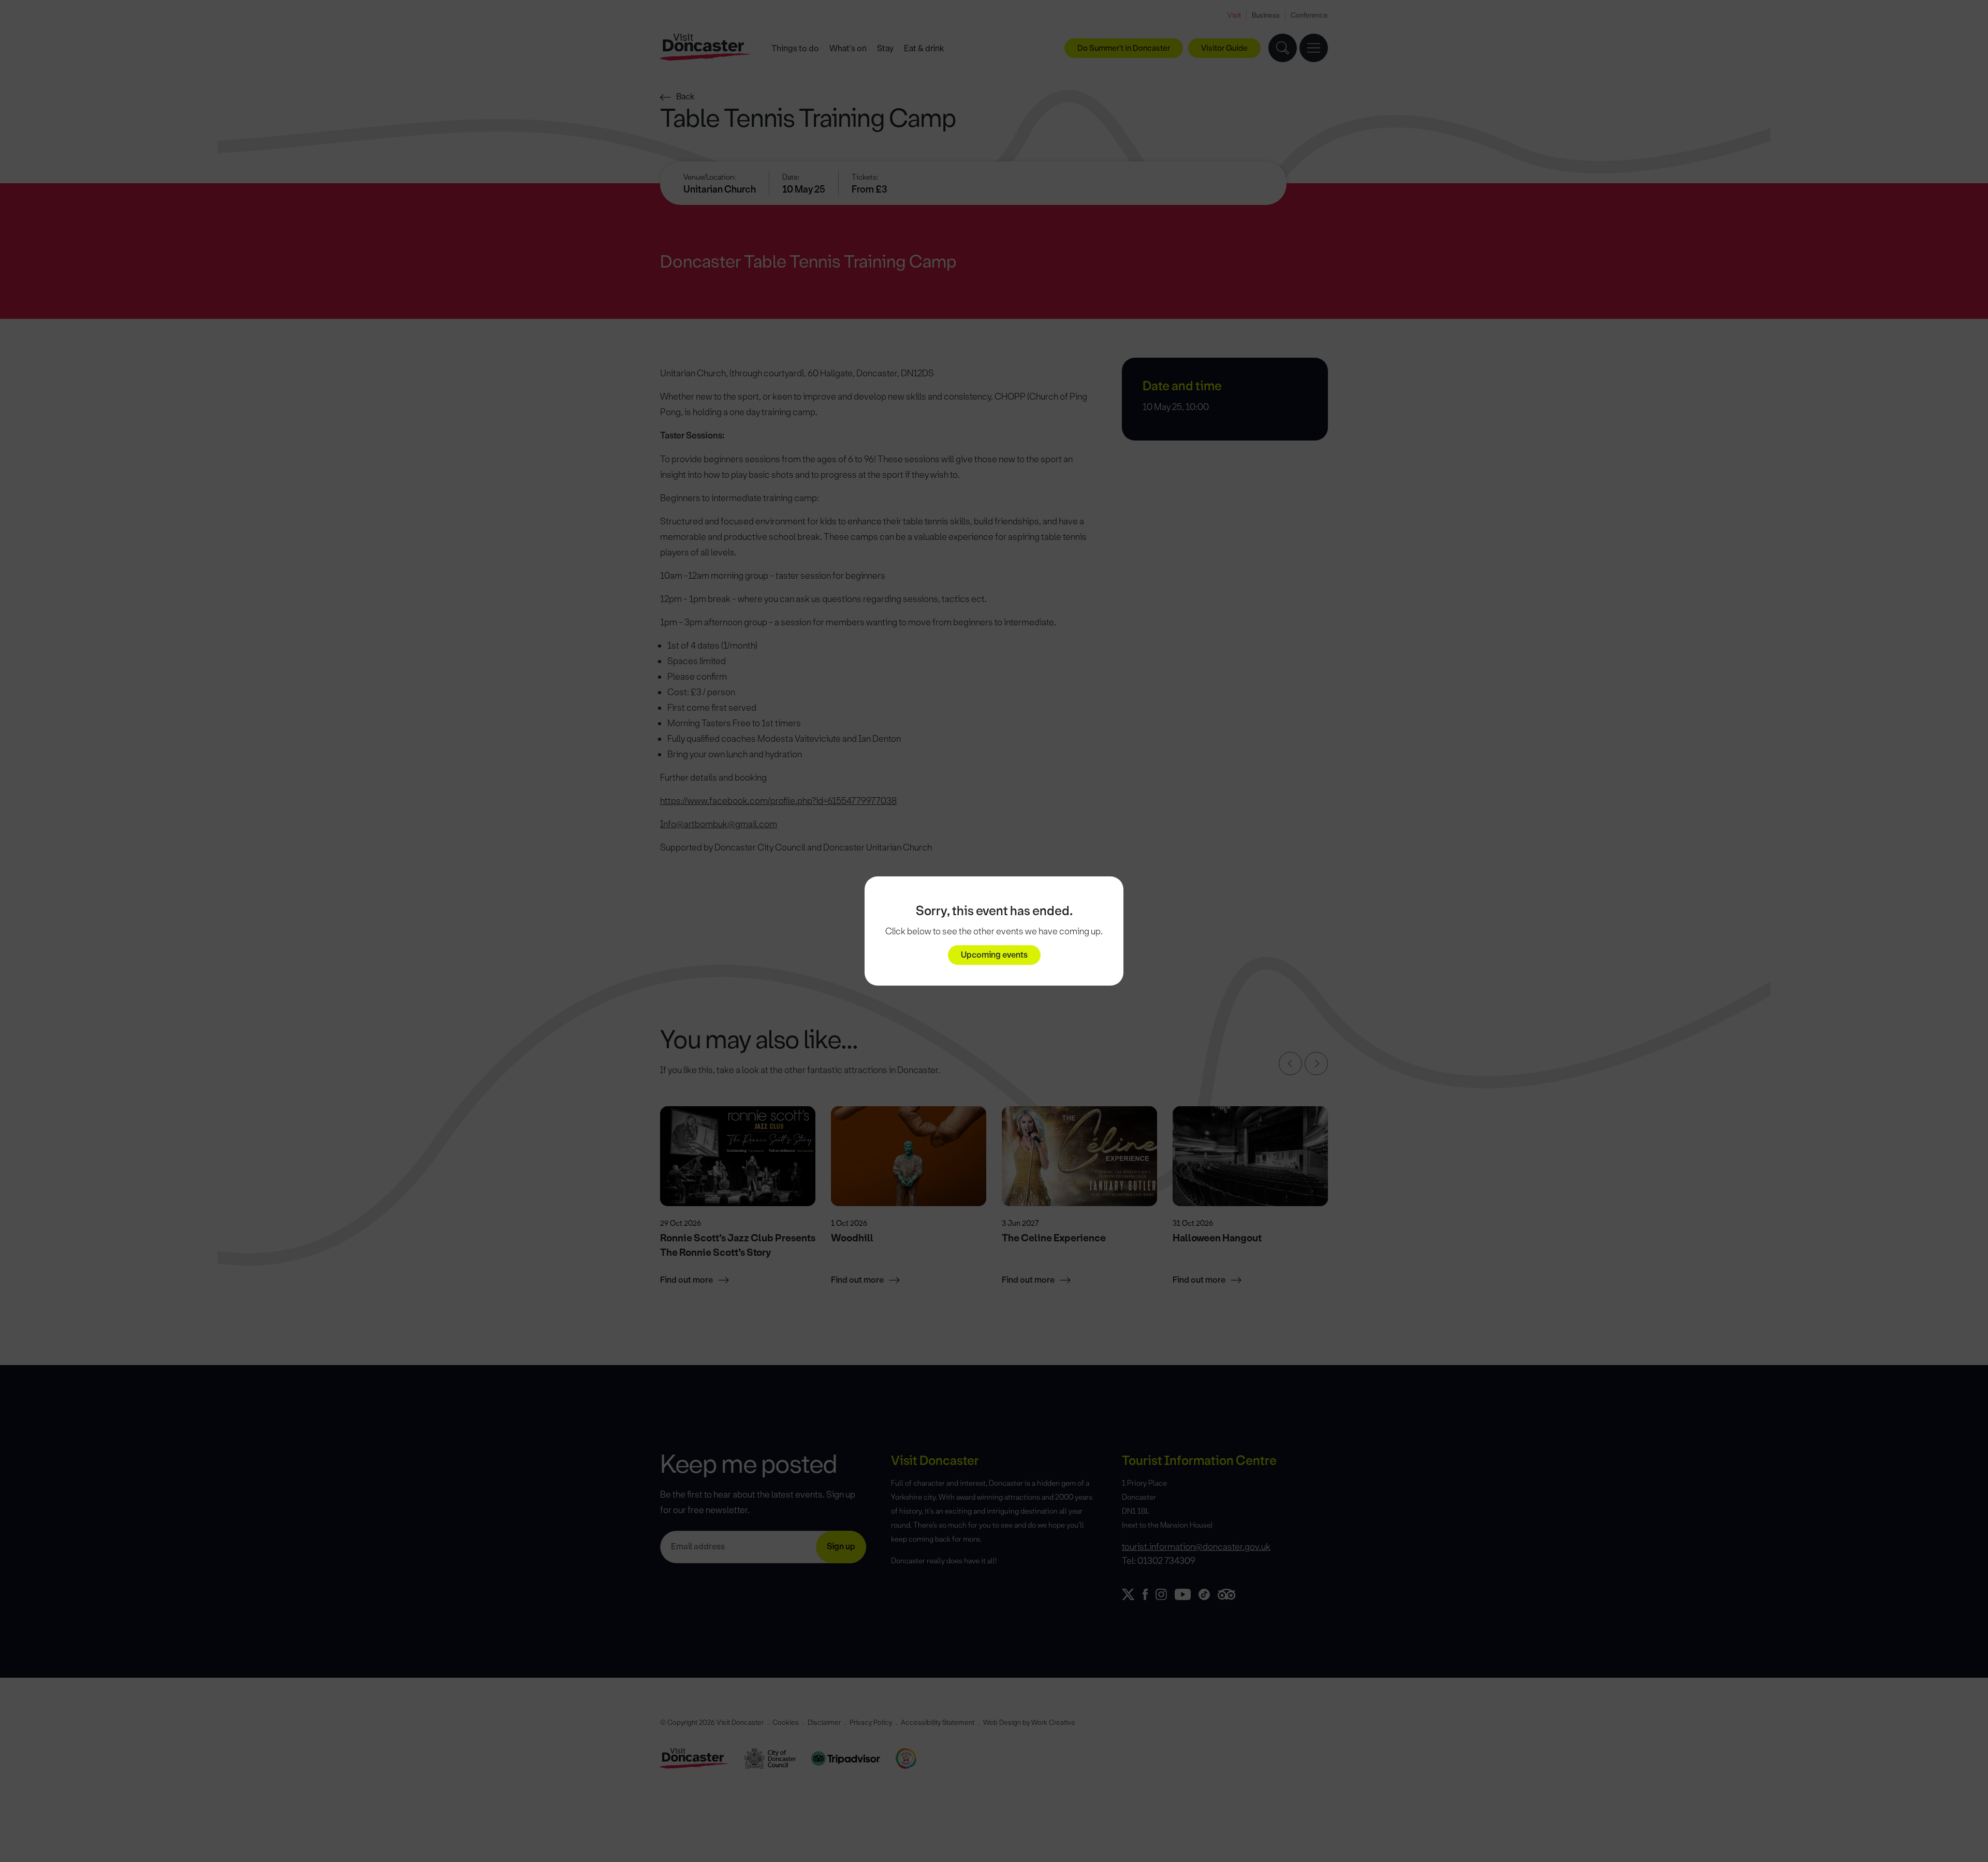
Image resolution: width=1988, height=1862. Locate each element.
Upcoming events (994, 955)
